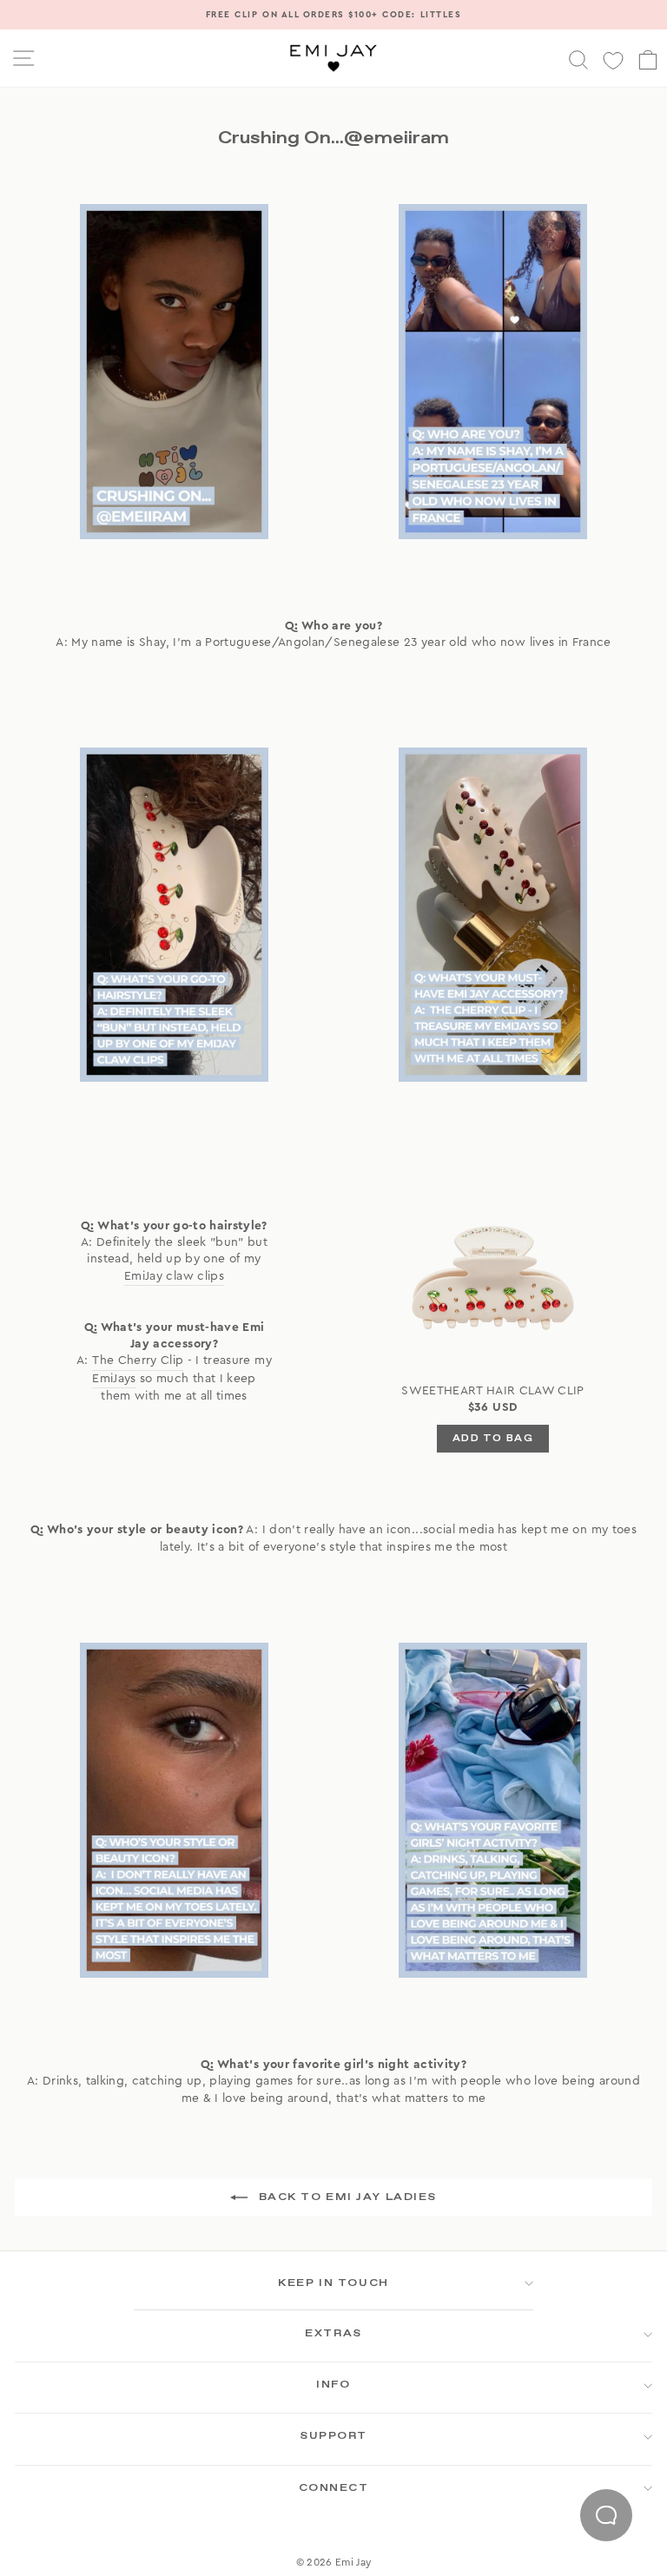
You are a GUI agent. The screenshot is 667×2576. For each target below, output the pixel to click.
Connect (334, 2488)
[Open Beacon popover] (606, 2515)
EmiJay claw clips (174, 1276)
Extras (333, 2334)
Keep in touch (333, 2283)
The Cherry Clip (138, 1360)
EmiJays (114, 1379)
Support (333, 2436)
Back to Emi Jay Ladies (346, 2197)
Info (333, 2385)
